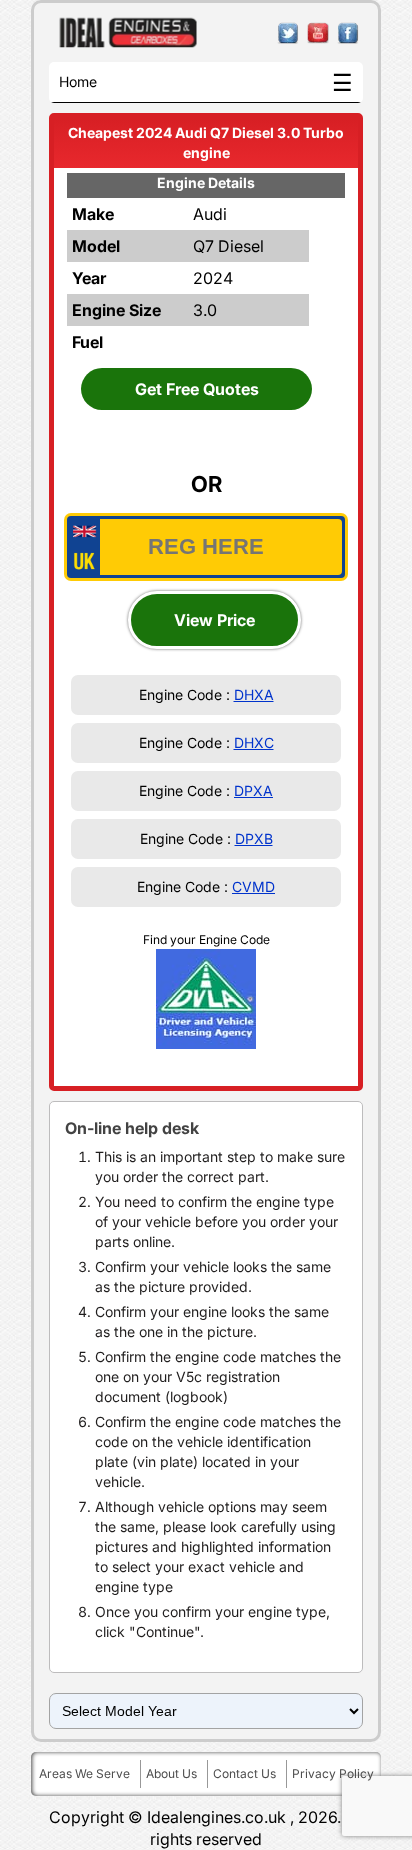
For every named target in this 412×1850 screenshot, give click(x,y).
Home (78, 81)
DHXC (254, 742)
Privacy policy (333, 1773)
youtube (318, 33)
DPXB (254, 838)
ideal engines (128, 33)
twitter (288, 33)
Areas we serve (84, 1773)
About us (171, 1773)
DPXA (253, 790)
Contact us (244, 1773)
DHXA (254, 694)
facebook (348, 33)
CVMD (253, 886)
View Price (214, 620)
